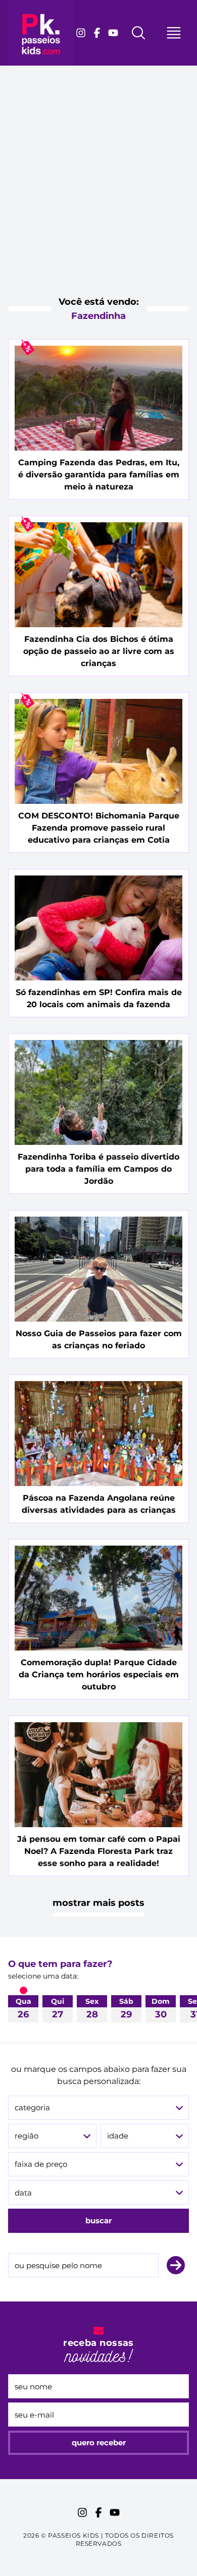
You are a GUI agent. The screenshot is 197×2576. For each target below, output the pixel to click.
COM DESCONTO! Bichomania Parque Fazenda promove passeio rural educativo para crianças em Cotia (99, 828)
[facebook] (97, 33)
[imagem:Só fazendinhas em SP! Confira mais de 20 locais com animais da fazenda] (98, 928)
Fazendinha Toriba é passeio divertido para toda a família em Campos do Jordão (98, 1169)
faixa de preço (41, 2164)
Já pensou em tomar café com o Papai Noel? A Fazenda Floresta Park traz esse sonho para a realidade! (99, 1851)
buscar (98, 2221)
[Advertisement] (98, 189)
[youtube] (113, 33)
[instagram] (81, 33)
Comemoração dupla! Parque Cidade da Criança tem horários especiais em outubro (99, 1675)
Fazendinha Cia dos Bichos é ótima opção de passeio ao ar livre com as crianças (99, 651)
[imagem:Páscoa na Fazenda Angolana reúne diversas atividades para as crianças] (98, 1434)
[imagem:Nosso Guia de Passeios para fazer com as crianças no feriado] (98, 1269)
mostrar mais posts (98, 1903)
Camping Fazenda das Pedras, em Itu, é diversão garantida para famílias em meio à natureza (99, 475)
